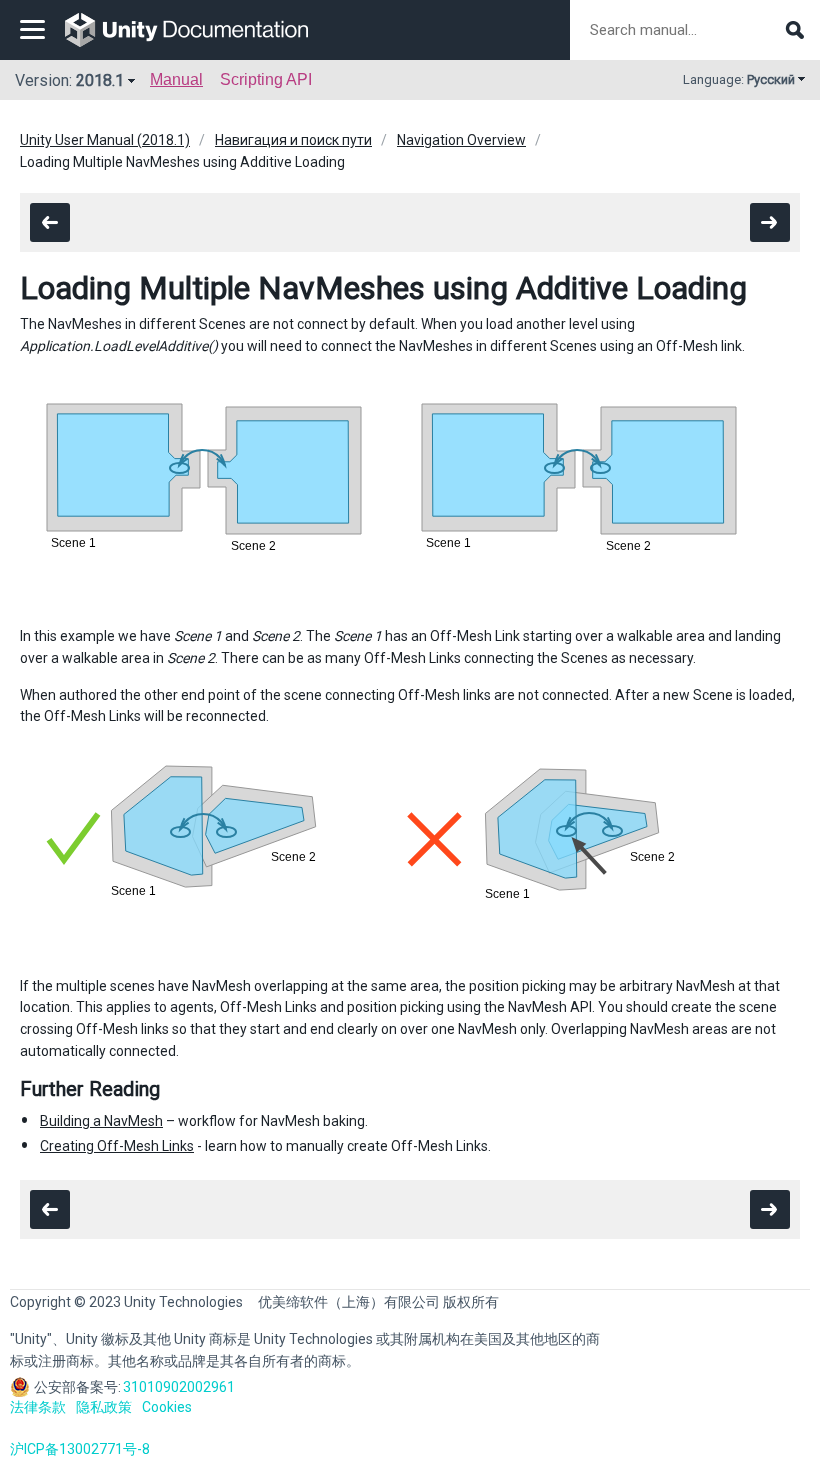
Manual (176, 79)
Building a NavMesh (101, 1121)
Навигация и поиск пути (293, 140)
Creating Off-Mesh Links (117, 1146)
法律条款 (38, 1407)
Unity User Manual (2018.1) (105, 140)
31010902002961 (179, 1387)
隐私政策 (104, 1407)
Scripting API (266, 79)
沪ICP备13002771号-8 (80, 1449)
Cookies (167, 1407)
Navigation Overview (461, 140)
